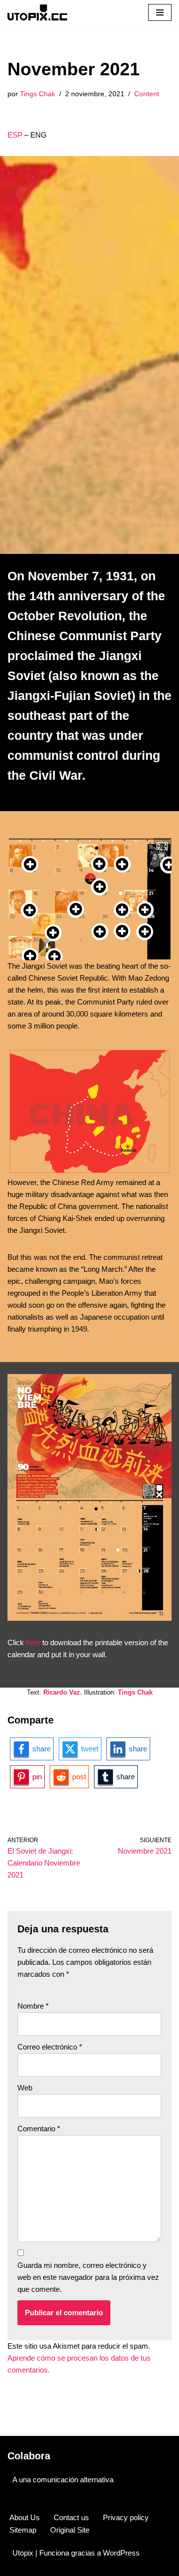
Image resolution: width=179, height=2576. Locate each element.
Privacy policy (126, 2517)
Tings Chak (38, 94)
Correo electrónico (50, 2047)
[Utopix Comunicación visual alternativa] (37, 12)
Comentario (39, 2129)
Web (25, 2088)
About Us (25, 2517)
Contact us (71, 2517)
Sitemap (23, 2530)
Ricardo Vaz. (63, 1692)
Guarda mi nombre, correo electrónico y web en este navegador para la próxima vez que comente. (88, 2277)
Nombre (33, 2006)
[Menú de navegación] (160, 12)
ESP (15, 135)
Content (147, 94)
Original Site (70, 2530)
